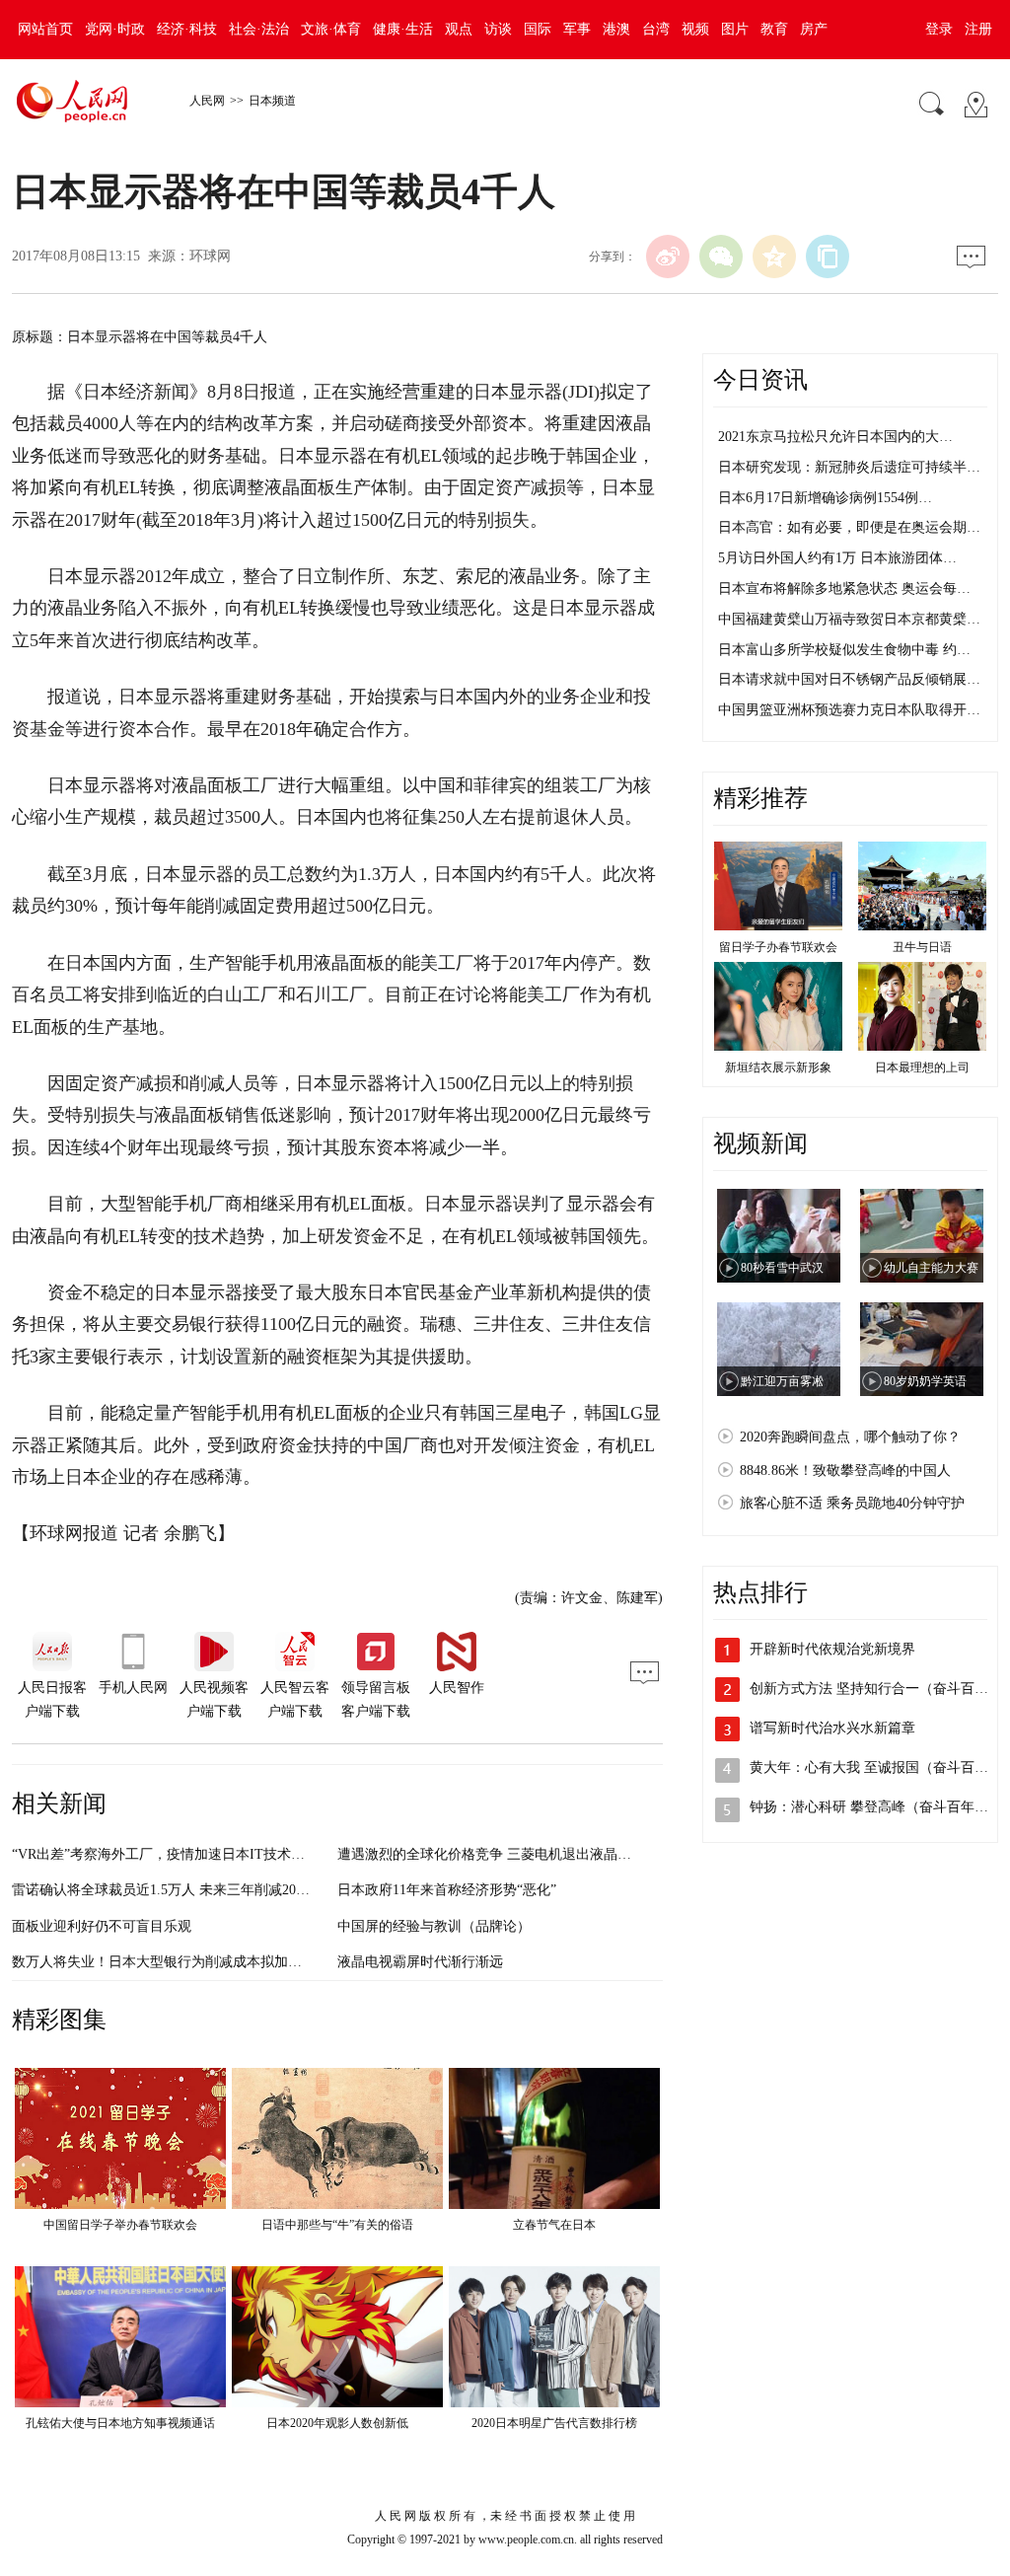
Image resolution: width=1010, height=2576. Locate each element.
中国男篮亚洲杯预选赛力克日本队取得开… (849, 710)
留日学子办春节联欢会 (778, 947)
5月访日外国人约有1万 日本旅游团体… (837, 558)
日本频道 (272, 101)
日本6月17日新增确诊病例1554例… (825, 498)
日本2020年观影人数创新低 (337, 2423)
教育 (774, 29)
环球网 (210, 256)
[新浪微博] (668, 257)
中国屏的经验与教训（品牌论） (434, 1926)
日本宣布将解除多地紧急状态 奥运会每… (844, 589)
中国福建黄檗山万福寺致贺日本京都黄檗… (849, 619)
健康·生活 (403, 29)
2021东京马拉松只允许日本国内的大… (835, 437)
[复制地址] (828, 257)
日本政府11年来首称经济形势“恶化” (447, 1890)
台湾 (656, 29)
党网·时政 (115, 29)
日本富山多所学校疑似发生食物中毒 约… (844, 650)
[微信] (721, 257)
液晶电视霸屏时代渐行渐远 (420, 1962)
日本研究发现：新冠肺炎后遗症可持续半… (849, 467)
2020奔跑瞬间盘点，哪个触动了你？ (850, 1437)
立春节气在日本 (554, 2225)
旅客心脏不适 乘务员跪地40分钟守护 (852, 1503)
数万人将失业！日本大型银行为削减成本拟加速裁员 (171, 1962)
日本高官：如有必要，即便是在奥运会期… (849, 527)
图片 (735, 29)
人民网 (207, 101)
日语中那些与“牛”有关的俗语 (337, 2225)
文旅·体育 (331, 29)
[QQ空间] (774, 257)
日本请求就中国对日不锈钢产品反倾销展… (849, 679)
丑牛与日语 (922, 947)
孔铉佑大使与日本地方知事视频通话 (120, 2423)
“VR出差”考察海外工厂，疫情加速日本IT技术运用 (165, 1854)
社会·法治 (259, 29)
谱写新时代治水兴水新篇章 (832, 1728)
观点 (459, 29)
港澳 (616, 29)
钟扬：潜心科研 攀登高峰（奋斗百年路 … (878, 1807)
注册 (978, 29)
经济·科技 (187, 29)
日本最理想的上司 (922, 1067)
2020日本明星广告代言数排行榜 (554, 2423)
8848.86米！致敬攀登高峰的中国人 (845, 1471)
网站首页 (45, 29)
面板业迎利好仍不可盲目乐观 (102, 1926)
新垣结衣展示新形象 (778, 1067)
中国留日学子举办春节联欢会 (120, 2225)
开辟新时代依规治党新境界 (832, 1649)
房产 (814, 29)
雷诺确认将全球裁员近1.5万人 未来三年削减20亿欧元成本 (188, 1890)
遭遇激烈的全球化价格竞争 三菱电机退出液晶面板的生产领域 (526, 1854)
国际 (538, 29)
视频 (695, 29)
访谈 (498, 29)
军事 (577, 29)
